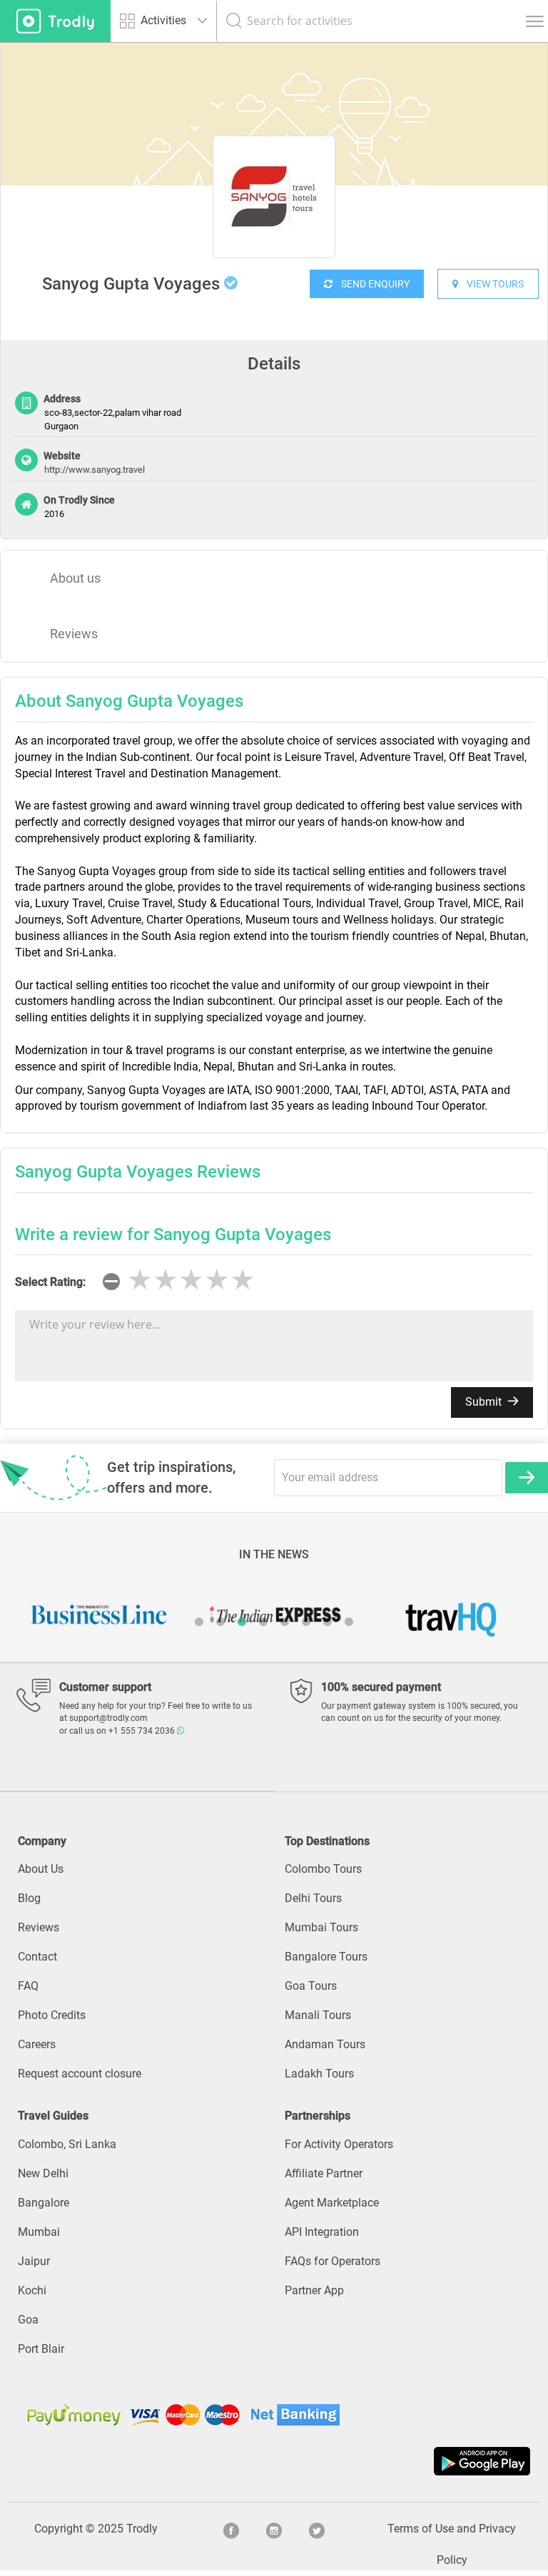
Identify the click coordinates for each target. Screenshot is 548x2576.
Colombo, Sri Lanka (67, 2144)
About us (75, 578)
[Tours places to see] (55, 21)
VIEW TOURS (491, 284)
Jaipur (34, 2261)
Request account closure (80, 2074)
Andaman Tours (325, 2044)
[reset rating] (111, 1282)
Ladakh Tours (319, 2074)
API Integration (322, 2232)
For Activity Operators (339, 2144)
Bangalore (44, 2203)
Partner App (314, 2290)
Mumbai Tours (321, 1927)
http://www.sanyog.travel (95, 470)
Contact (37, 1957)
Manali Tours (318, 2015)
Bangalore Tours (326, 1957)
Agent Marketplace (332, 2203)
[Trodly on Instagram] (274, 2529)
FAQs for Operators (333, 2261)
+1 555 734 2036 (143, 1731)
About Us (41, 1869)
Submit (485, 1402)
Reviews (74, 634)
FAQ (28, 1986)
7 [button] (328, 1622)
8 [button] (349, 1622)
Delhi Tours (313, 1898)
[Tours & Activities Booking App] (274, 2461)
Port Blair (41, 2349)
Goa (28, 2320)
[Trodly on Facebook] (231, 2529)
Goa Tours (311, 1986)
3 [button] (242, 1622)
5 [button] (285, 1622)
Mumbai (39, 2232)
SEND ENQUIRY (371, 284)
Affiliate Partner (324, 2173)
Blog (29, 1898)
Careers (37, 2044)
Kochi (32, 2290)
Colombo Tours (323, 1869)
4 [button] (263, 1622)
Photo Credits (52, 2015)
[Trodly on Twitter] (317, 2529)
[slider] (191, 1280)
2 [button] (220, 1622)
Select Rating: (50, 1282)
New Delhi (43, 2173)
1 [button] (199, 1622)
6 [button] (306, 1622)
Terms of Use (421, 2529)
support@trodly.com (108, 1718)
